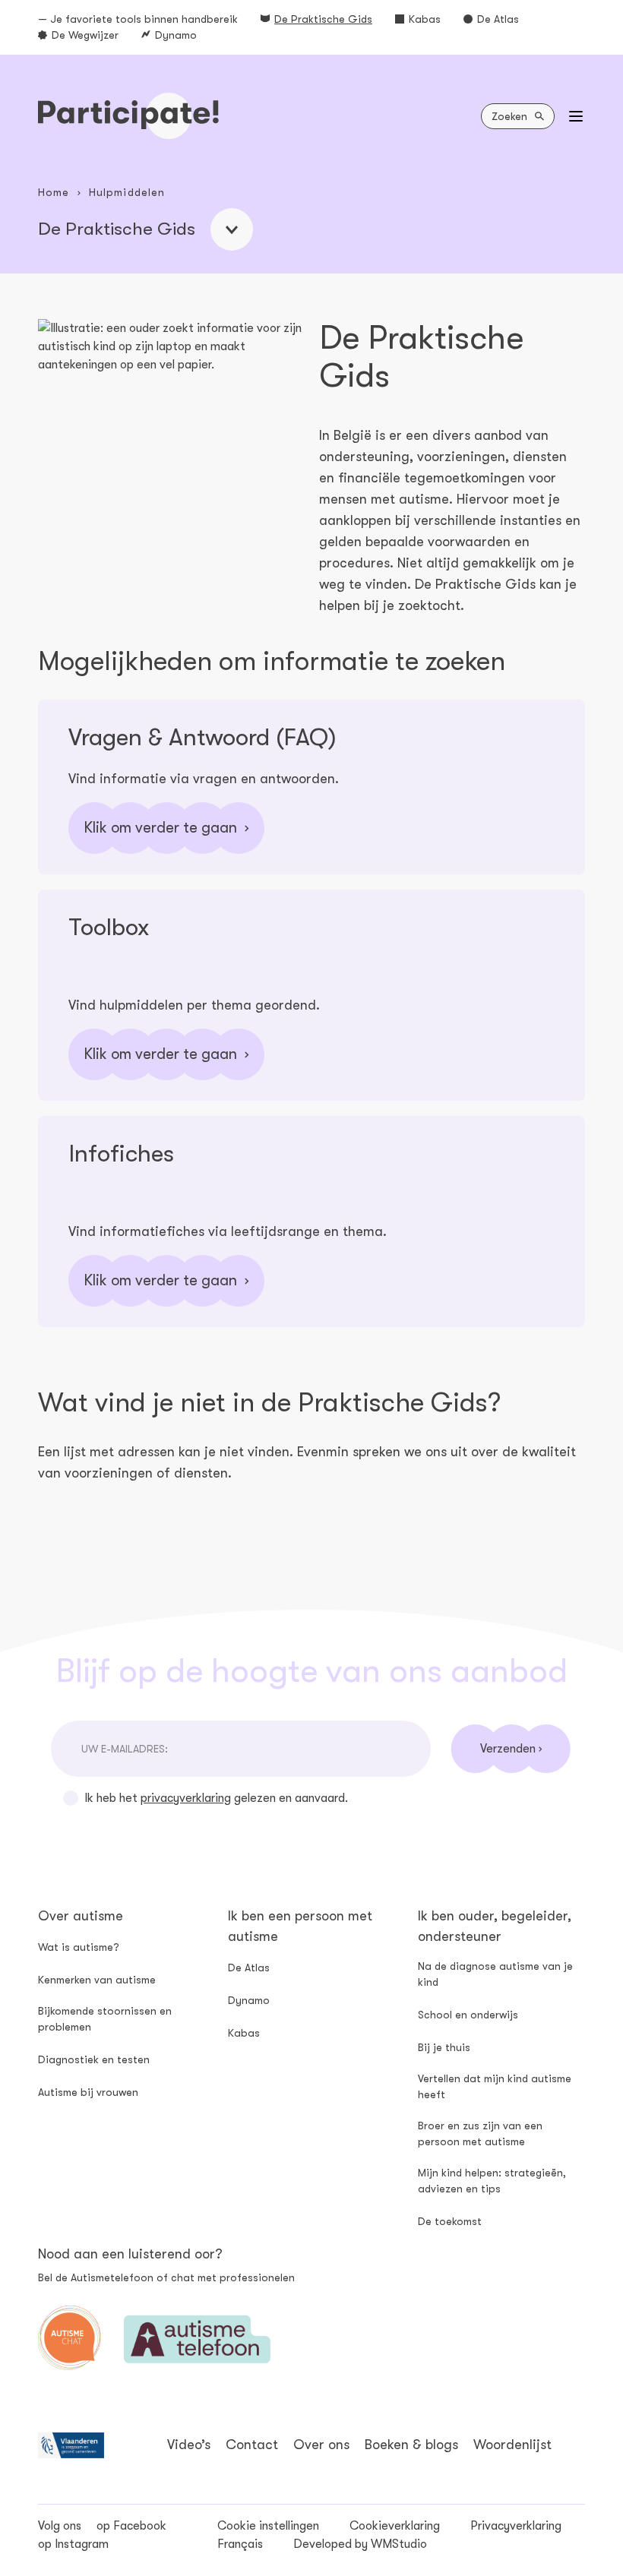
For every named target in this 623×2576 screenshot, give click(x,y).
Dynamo (176, 35)
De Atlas (498, 19)
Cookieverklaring (395, 2526)
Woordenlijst (512, 2445)
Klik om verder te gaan (160, 828)
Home (54, 192)
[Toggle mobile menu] (576, 116)
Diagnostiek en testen (94, 2059)
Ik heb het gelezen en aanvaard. (216, 1798)
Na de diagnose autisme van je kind (495, 1974)
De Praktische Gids (323, 19)
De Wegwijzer (85, 35)
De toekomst (450, 2221)
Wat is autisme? (79, 1947)
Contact (252, 2445)
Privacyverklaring (516, 2526)
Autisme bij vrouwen (88, 2092)
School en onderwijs (468, 2015)
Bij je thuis (444, 2047)
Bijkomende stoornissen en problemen (105, 2019)
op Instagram (73, 2544)
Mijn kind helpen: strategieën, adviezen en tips (492, 2181)
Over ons (321, 2445)
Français (240, 2544)
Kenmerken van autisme (97, 1980)
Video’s (189, 2445)
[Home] (128, 116)
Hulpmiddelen (127, 192)
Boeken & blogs (411, 2445)
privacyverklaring (186, 1798)
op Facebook (131, 2526)
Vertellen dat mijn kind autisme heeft (495, 2086)
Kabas (425, 19)
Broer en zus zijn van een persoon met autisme (480, 2133)
